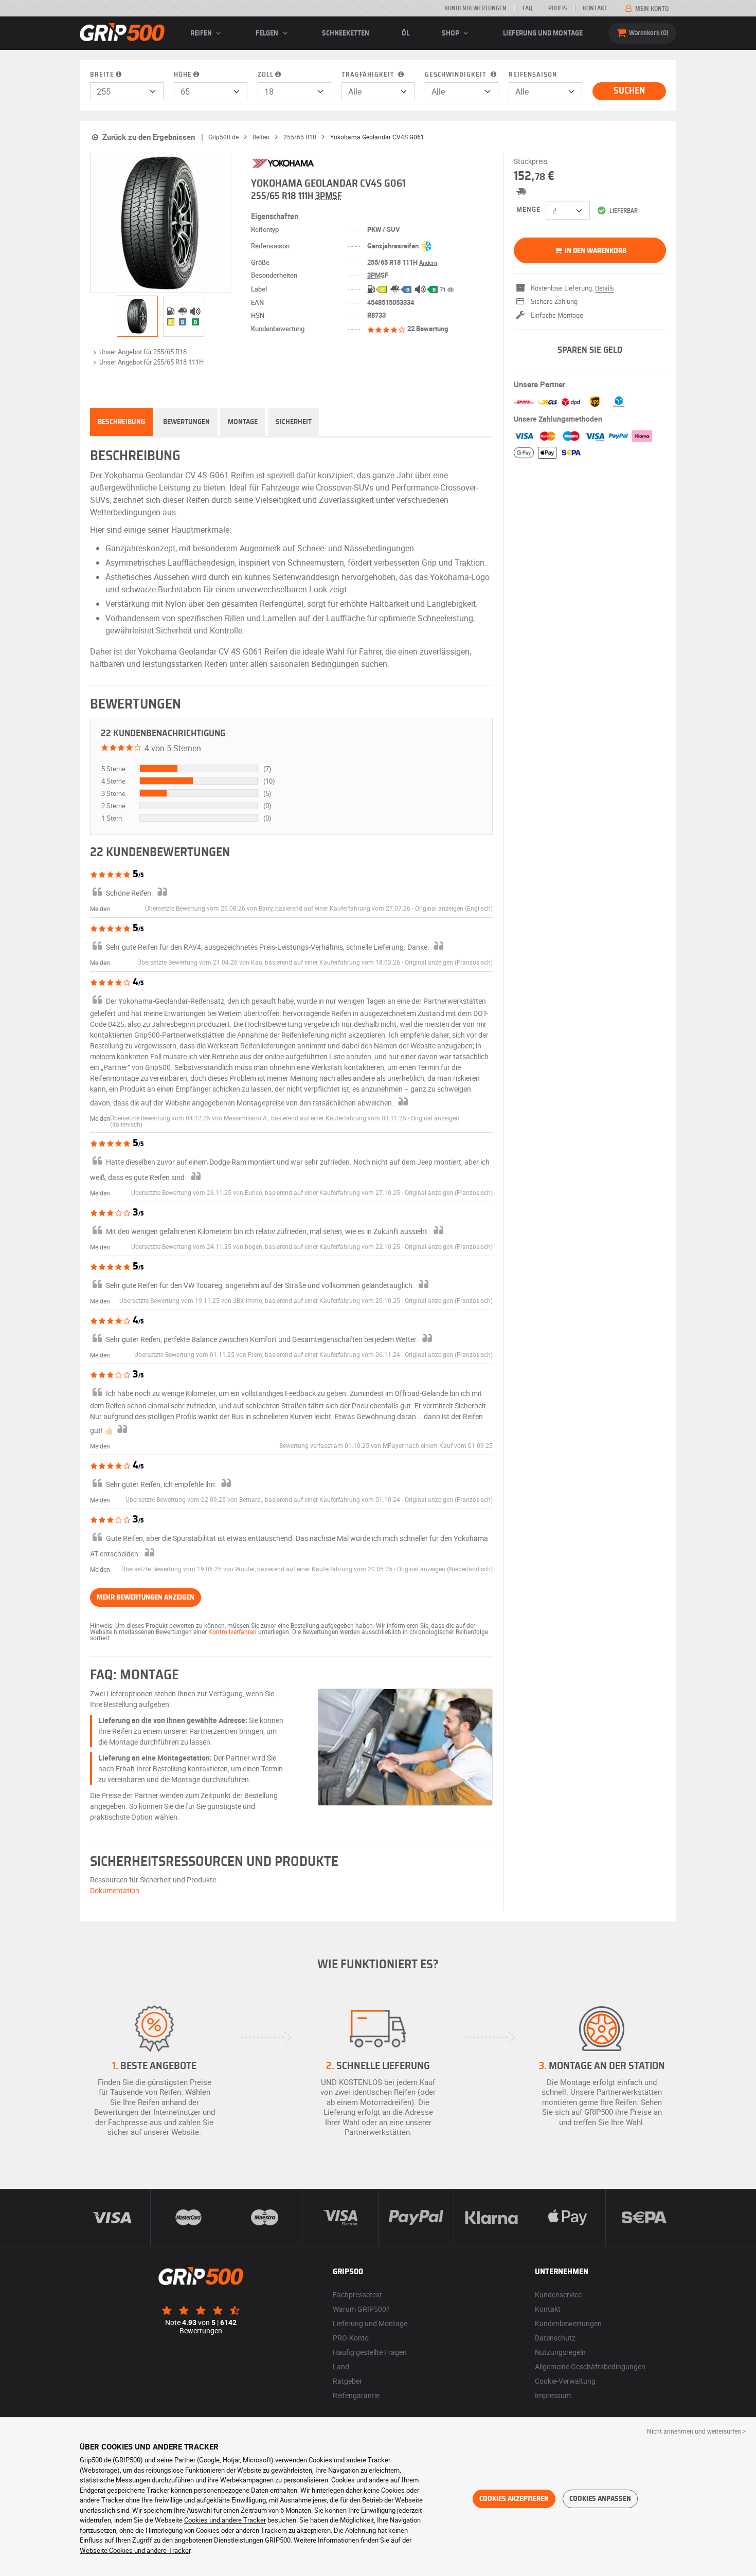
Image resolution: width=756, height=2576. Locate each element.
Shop (451, 33)
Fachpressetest (357, 2294)
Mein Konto (651, 9)
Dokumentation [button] (115, 1890)
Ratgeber (347, 2381)
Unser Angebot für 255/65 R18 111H (151, 362)
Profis (557, 8)
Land (341, 2366)
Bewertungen (186, 422)
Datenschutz (555, 2338)
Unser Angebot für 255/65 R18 (143, 352)
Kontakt (595, 8)
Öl (406, 33)
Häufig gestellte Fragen (370, 2352)
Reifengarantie (356, 2395)
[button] (454, 908)
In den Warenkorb (595, 251)
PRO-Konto (351, 2338)
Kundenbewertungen (475, 8)
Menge (528, 210)
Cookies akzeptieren (514, 2499)
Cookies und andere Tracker (225, 2520)
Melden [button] (100, 909)
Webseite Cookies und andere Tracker (135, 2550)
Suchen (629, 91)
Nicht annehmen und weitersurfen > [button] (696, 2431)
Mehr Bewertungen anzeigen (146, 1598)
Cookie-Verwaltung (565, 2381)
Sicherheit (294, 422)
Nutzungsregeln (560, 2352)
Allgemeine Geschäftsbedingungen (590, 2366)
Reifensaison (533, 75)
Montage (243, 422)
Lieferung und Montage (543, 33)
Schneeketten (346, 33)
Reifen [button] (202, 33)
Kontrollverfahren (232, 1631)
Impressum (553, 2395)
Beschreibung (121, 422)
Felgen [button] (268, 33)
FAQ (527, 8)
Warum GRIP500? (361, 2309)
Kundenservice (558, 2294)
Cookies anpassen (600, 2499)
